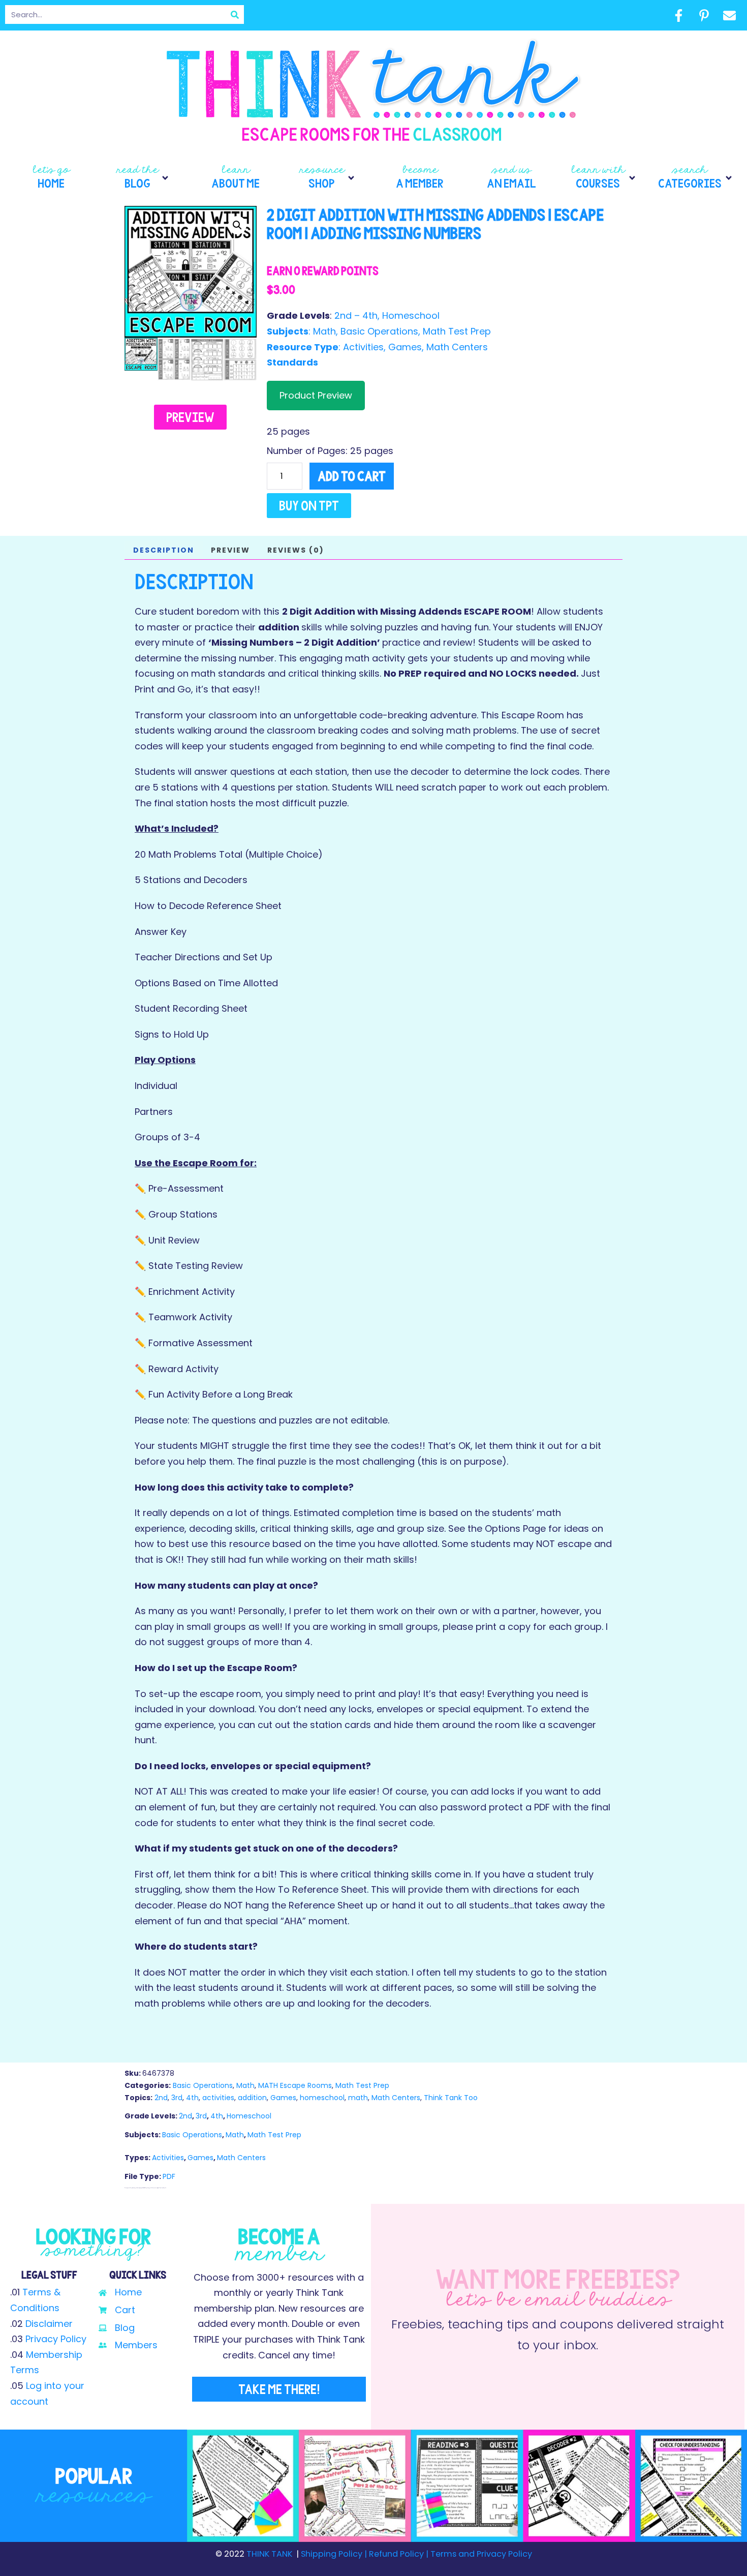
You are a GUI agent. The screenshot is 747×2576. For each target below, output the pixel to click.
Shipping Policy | (335, 2554)
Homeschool (411, 315)
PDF (169, 2176)
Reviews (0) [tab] (296, 550)
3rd (177, 2098)
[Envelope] (729, 15)
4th (192, 2098)
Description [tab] (164, 550)
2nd (161, 2098)
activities (218, 2098)
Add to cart (352, 476)
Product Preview (316, 395)
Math (324, 331)
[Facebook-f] (678, 15)
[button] (143, 178)
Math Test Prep (457, 331)
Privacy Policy (56, 2339)
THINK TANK (269, 2554)
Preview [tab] (230, 550)
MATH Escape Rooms (295, 2085)
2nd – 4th (356, 315)
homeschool (322, 2098)
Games (405, 347)
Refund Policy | (399, 2554)
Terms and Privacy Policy (480, 2554)
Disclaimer (49, 2324)
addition (252, 2098)
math (358, 2098)
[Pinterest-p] (704, 15)
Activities (363, 347)
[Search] (235, 14)
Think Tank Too (451, 2098)
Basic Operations (379, 331)
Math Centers (457, 347)
